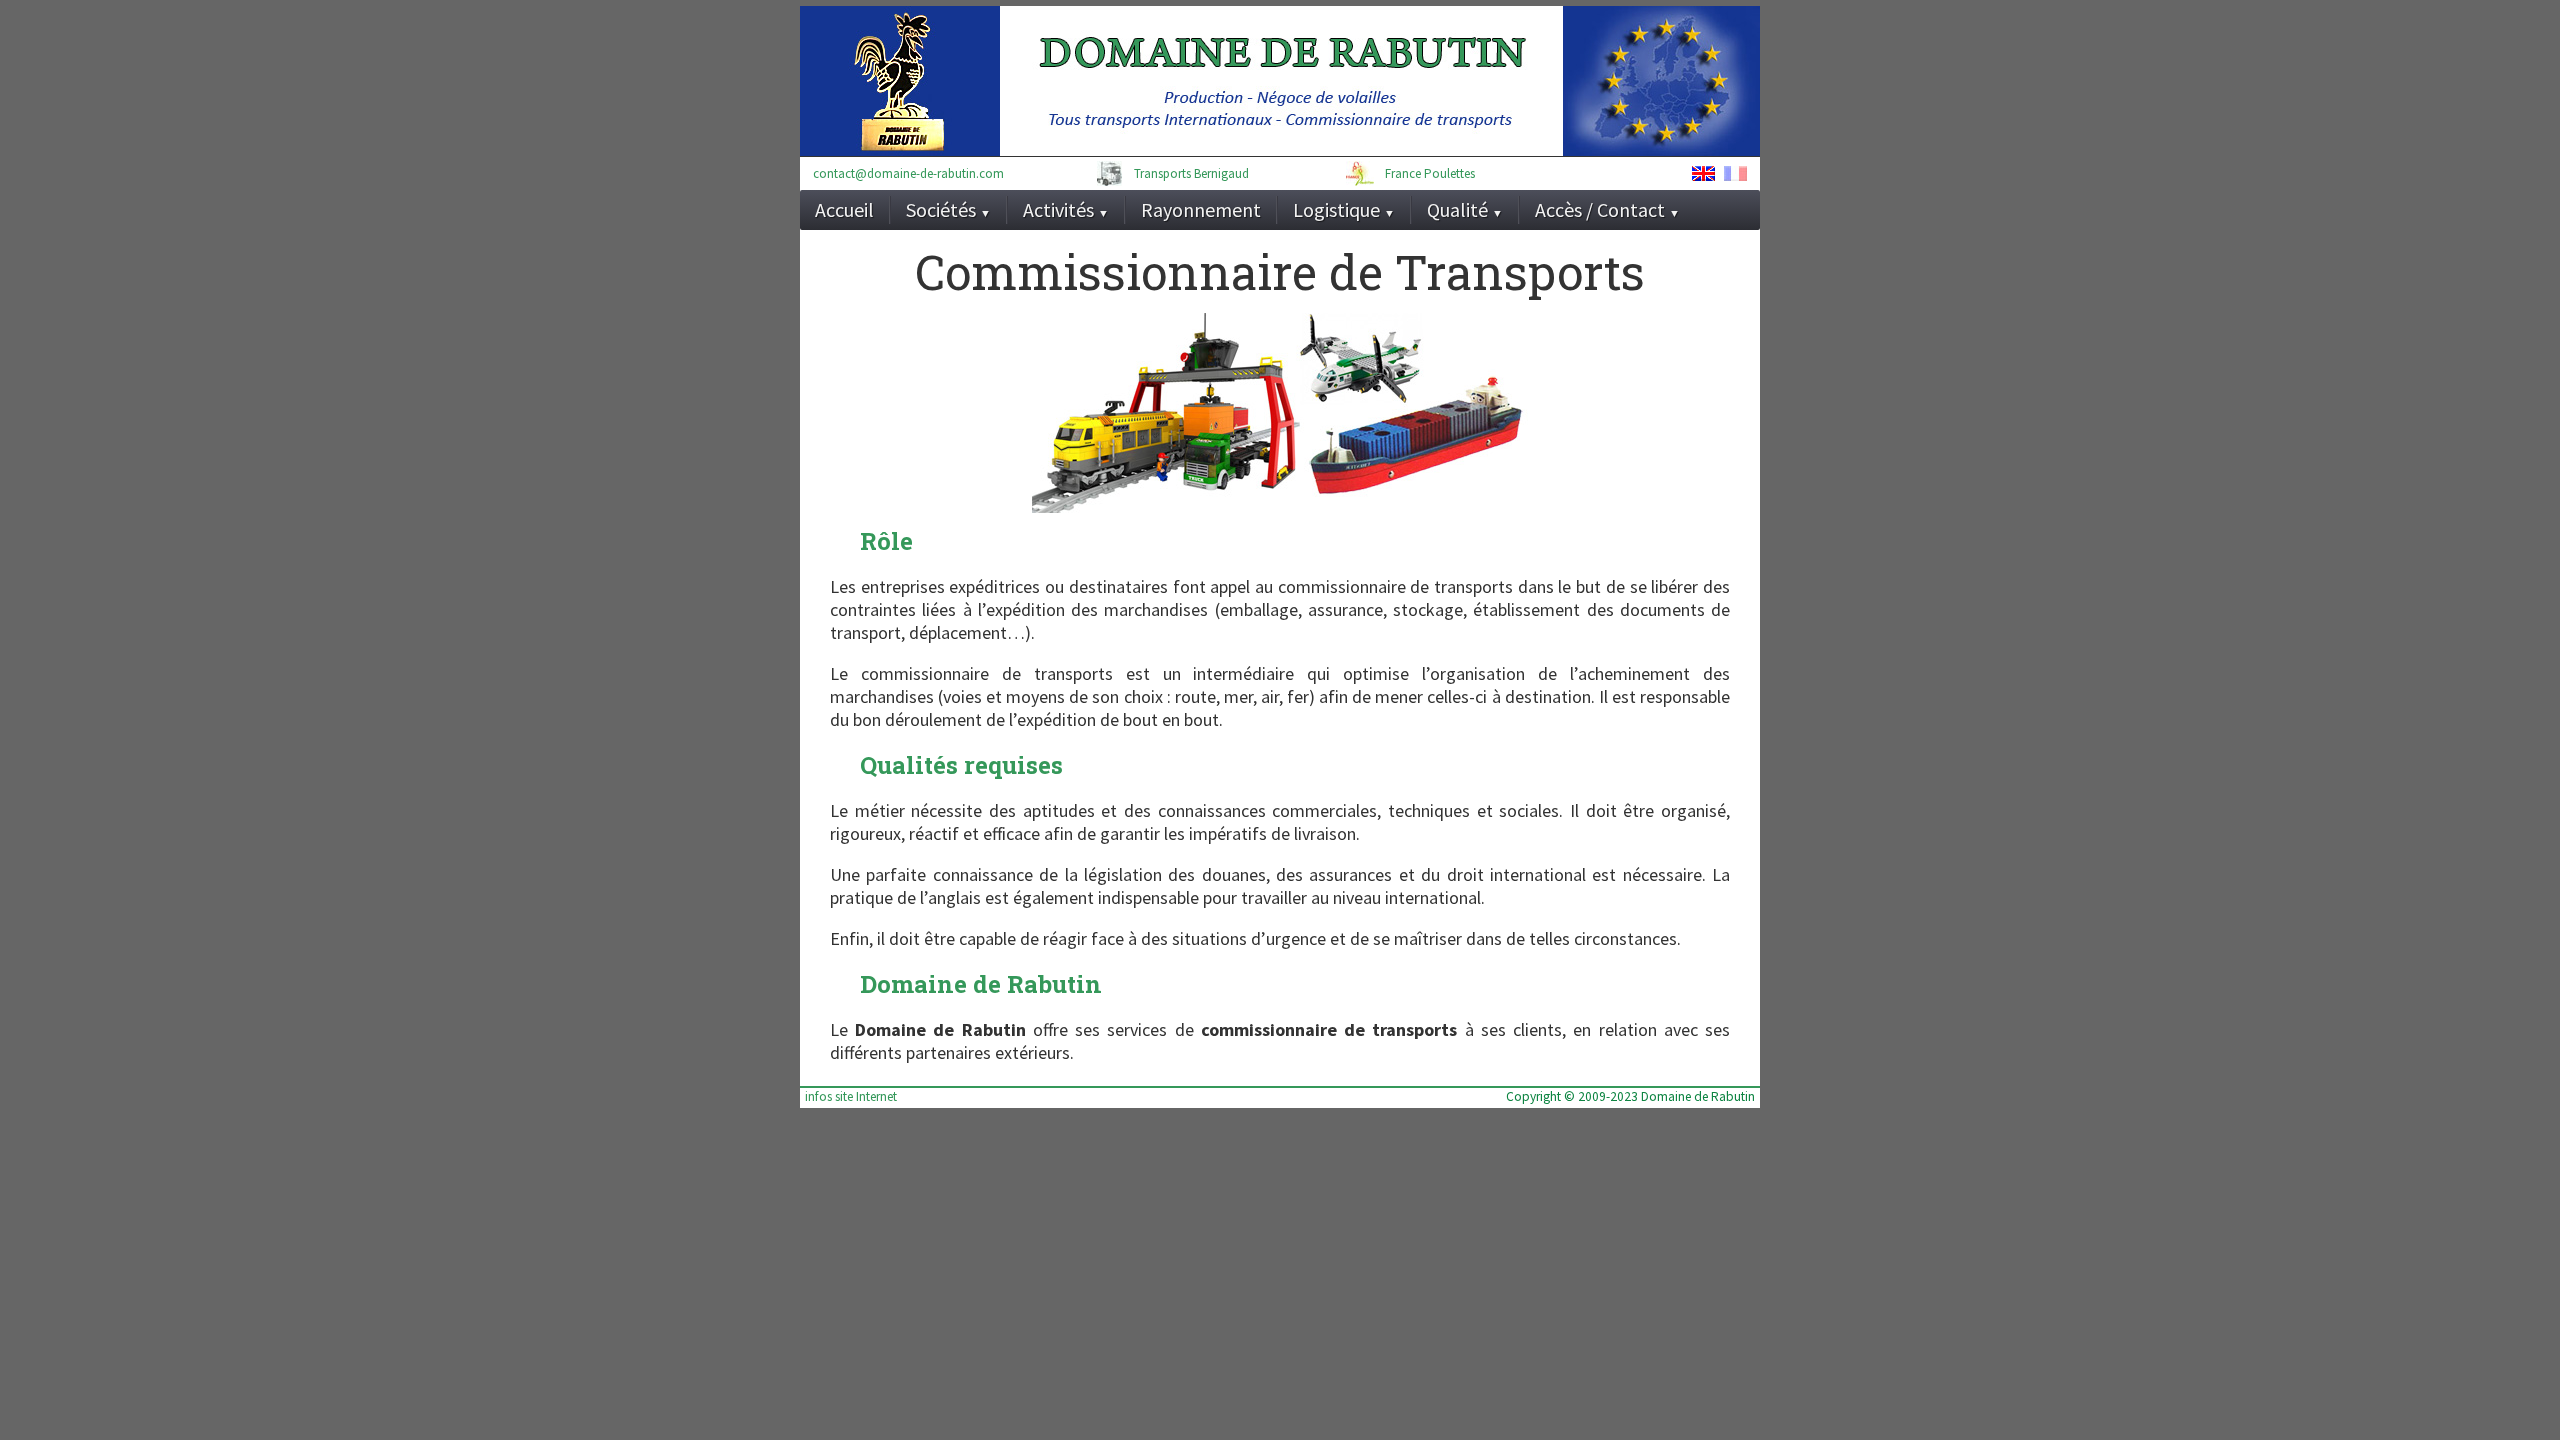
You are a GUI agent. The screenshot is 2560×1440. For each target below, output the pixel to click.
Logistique (1344, 209)
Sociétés (948, 209)
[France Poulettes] (1360, 173)
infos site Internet (851, 1096)
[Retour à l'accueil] (1181, 81)
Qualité (1465, 209)
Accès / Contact (1607, 209)
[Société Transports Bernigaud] (1109, 173)
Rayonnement (1201, 209)
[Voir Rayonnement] (1661, 81)
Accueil (844, 209)
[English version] (1703, 174)
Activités (1066, 209)
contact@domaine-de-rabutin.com (908, 173)
